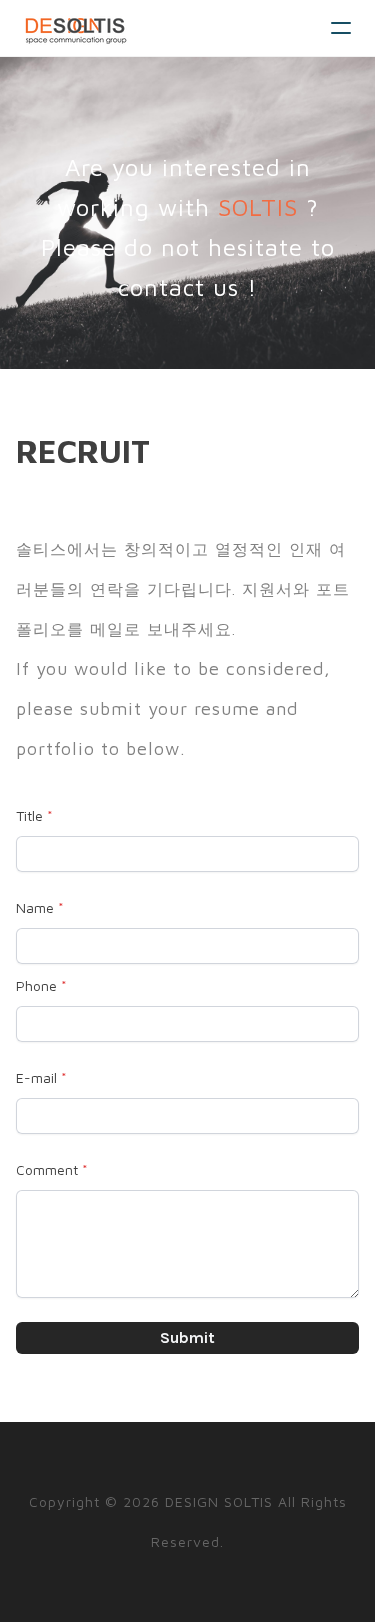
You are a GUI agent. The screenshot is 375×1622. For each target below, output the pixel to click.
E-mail (36, 1077)
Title (29, 815)
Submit (187, 1337)
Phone (36, 985)
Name (35, 907)
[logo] (76, 28)
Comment (47, 1169)
